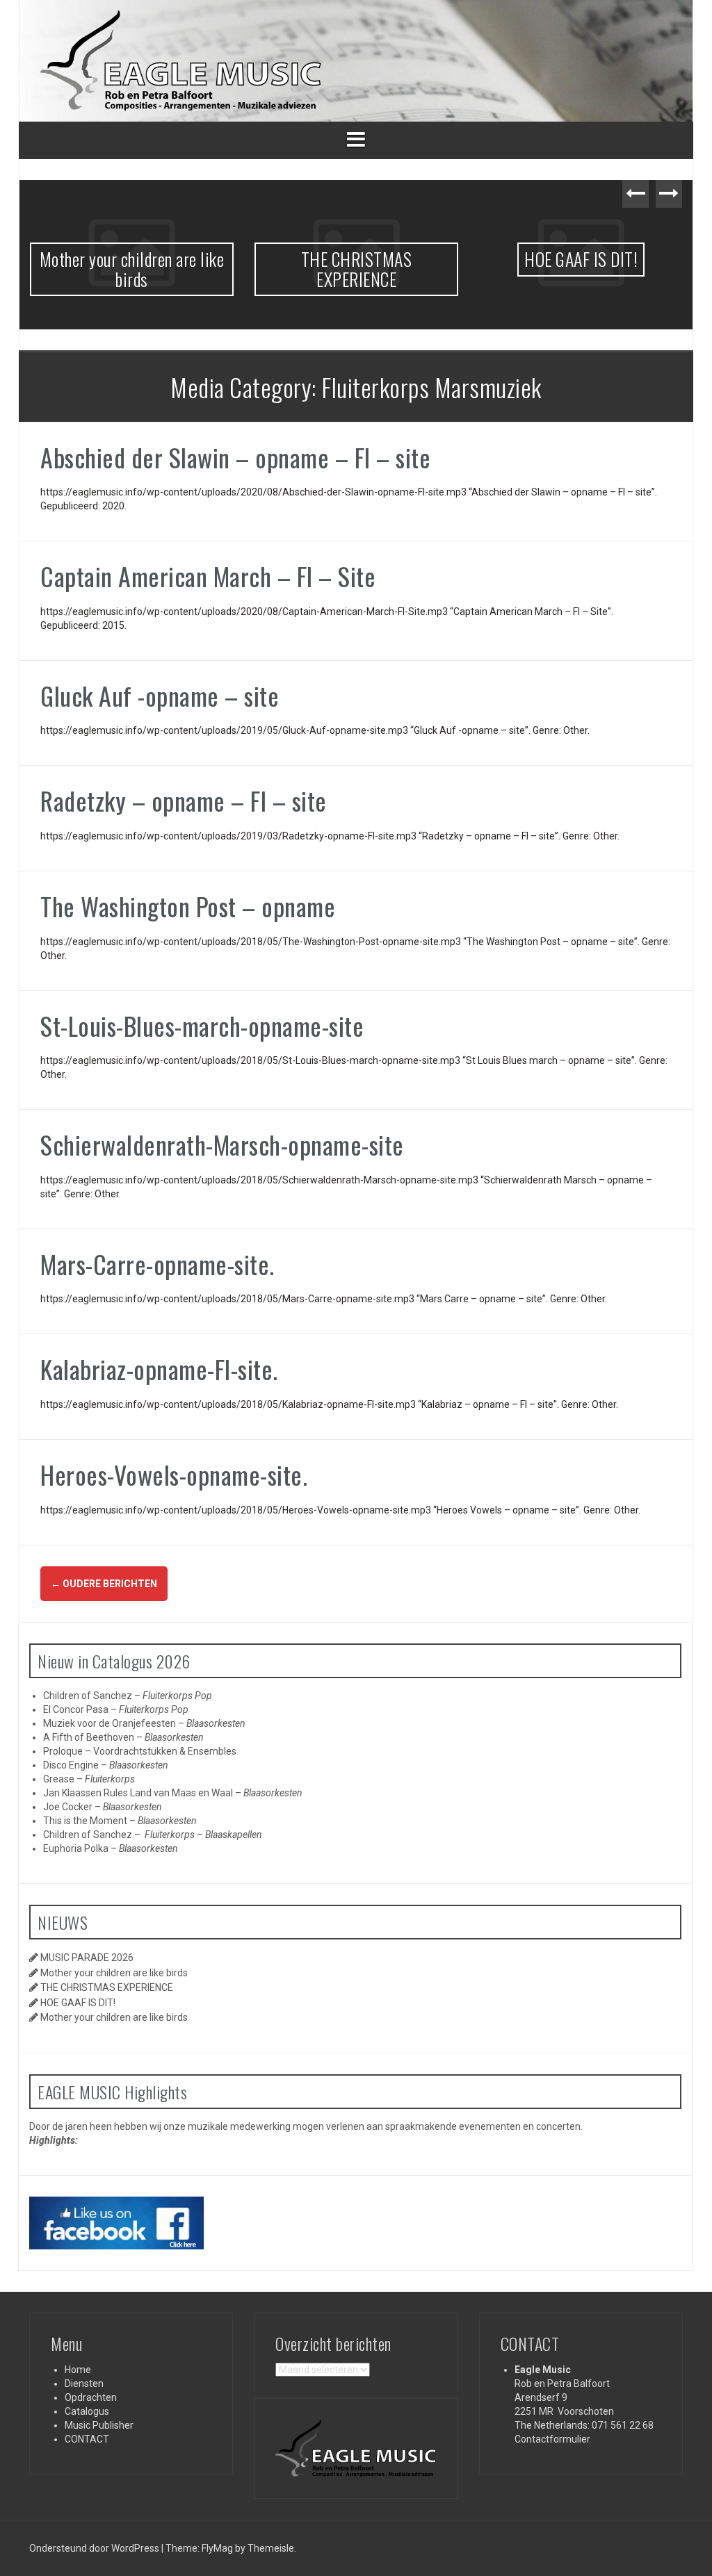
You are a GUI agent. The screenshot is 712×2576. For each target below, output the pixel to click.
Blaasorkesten (216, 1723)
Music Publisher (99, 2425)
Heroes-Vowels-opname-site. (174, 1474)
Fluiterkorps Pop (177, 1696)
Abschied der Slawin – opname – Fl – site (235, 457)
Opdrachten (91, 2397)
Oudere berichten (104, 1584)
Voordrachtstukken (135, 1751)
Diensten (84, 2384)
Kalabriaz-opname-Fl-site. (159, 1369)
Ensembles (212, 1751)
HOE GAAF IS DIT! (371, 259)
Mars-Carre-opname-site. (157, 1264)
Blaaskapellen (234, 1835)
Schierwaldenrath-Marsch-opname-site (222, 1144)
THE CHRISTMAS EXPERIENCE (147, 269)
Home (78, 2370)
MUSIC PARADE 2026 (87, 1958)
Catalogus (87, 2411)
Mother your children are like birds (596, 269)
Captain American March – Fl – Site (208, 576)
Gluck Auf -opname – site (160, 695)
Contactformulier (552, 2439)
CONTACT (87, 2439)
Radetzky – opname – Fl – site (184, 800)
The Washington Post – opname (188, 906)
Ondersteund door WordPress (95, 2548)
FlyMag (217, 2548)
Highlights (52, 2140)
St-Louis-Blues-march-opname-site (202, 1025)
